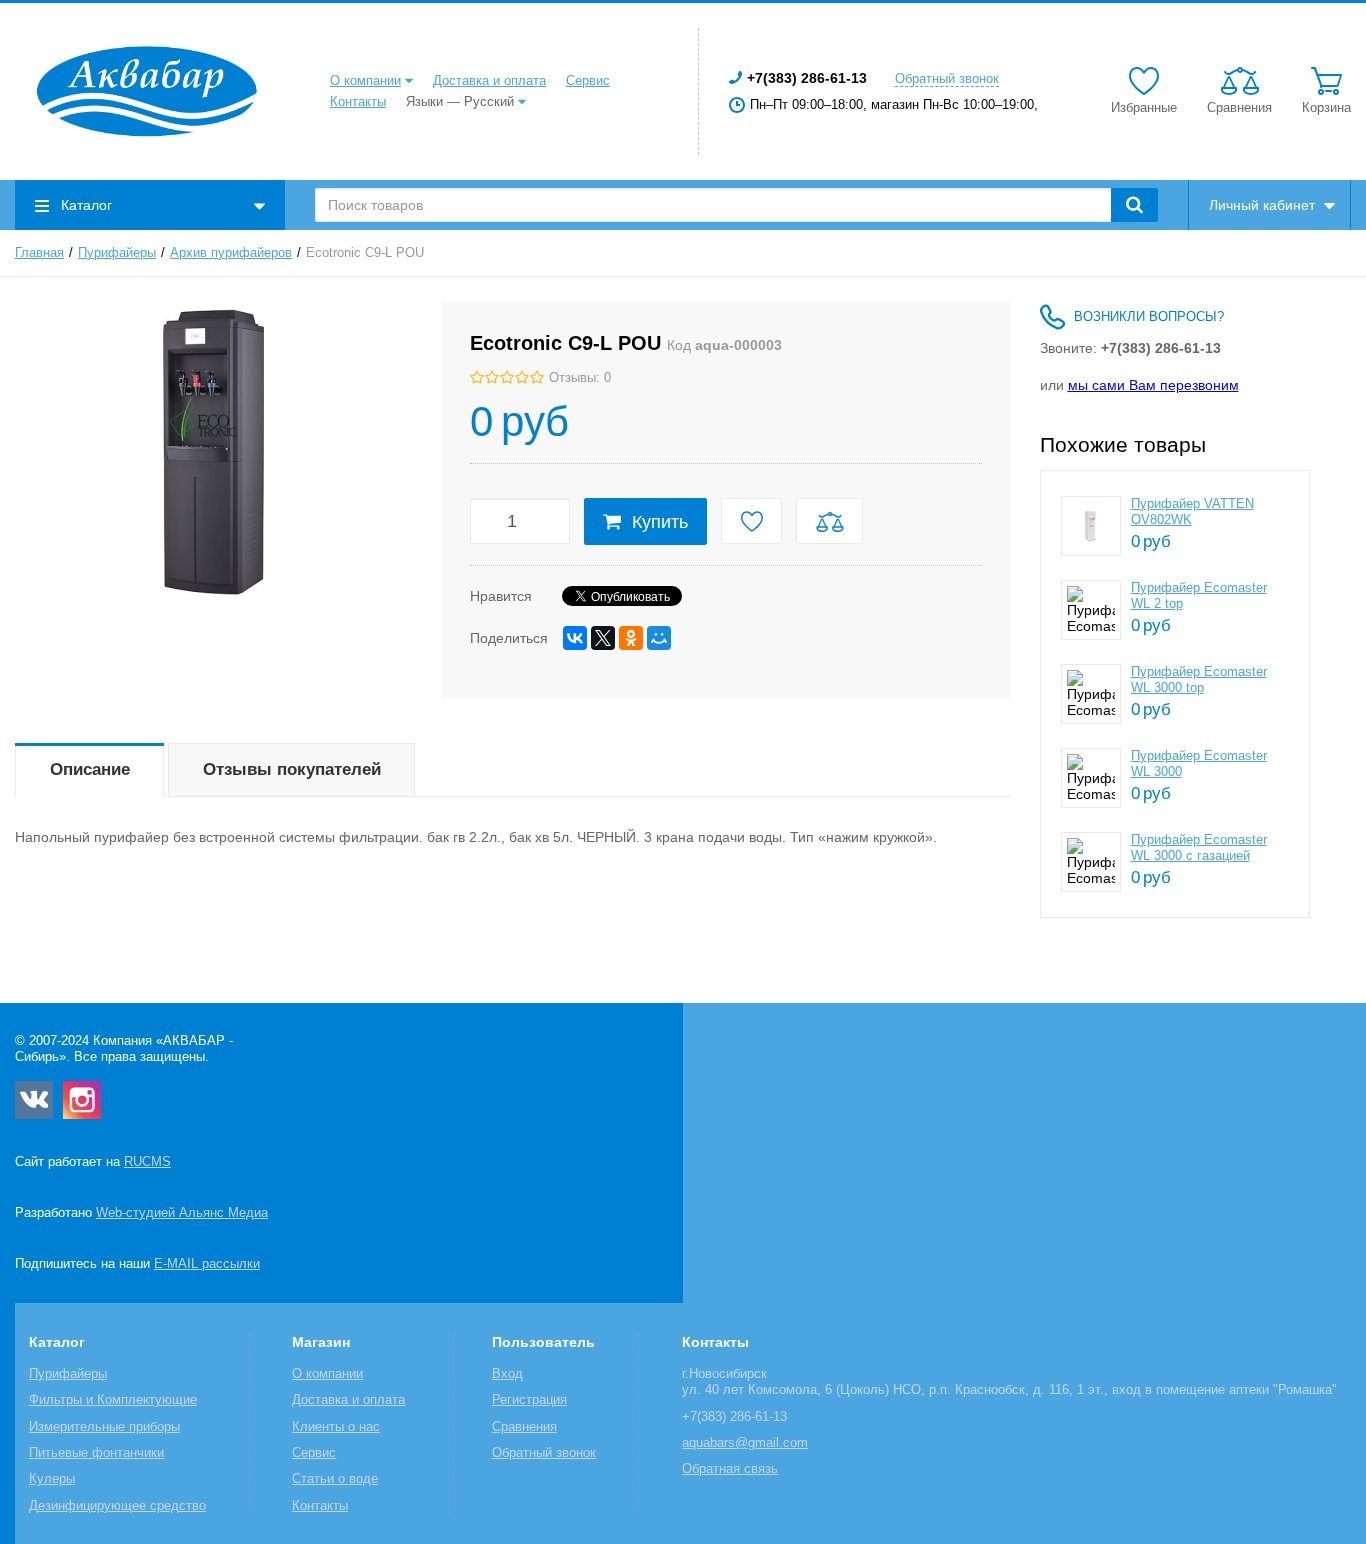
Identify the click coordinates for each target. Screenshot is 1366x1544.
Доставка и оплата (489, 81)
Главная (39, 253)
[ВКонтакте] (575, 638)
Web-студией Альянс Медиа (182, 1213)
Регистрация (529, 1400)
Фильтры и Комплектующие (113, 1400)
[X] (603, 638)
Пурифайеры (117, 253)
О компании (365, 81)
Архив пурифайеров (231, 253)
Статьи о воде (335, 1479)
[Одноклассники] (631, 638)
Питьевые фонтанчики (96, 1453)
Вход (507, 1374)
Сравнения (524, 1427)
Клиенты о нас (336, 1427)
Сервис (588, 81)
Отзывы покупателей (292, 769)
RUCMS (147, 1162)
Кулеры (52, 1479)
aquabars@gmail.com (745, 1443)
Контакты (358, 102)
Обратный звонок (947, 79)
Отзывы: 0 (580, 378)
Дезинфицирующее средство (117, 1506)
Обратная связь (730, 1469)
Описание (90, 769)
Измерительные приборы (104, 1427)
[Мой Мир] (659, 638)
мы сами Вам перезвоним (1153, 385)
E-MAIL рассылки (207, 1264)
